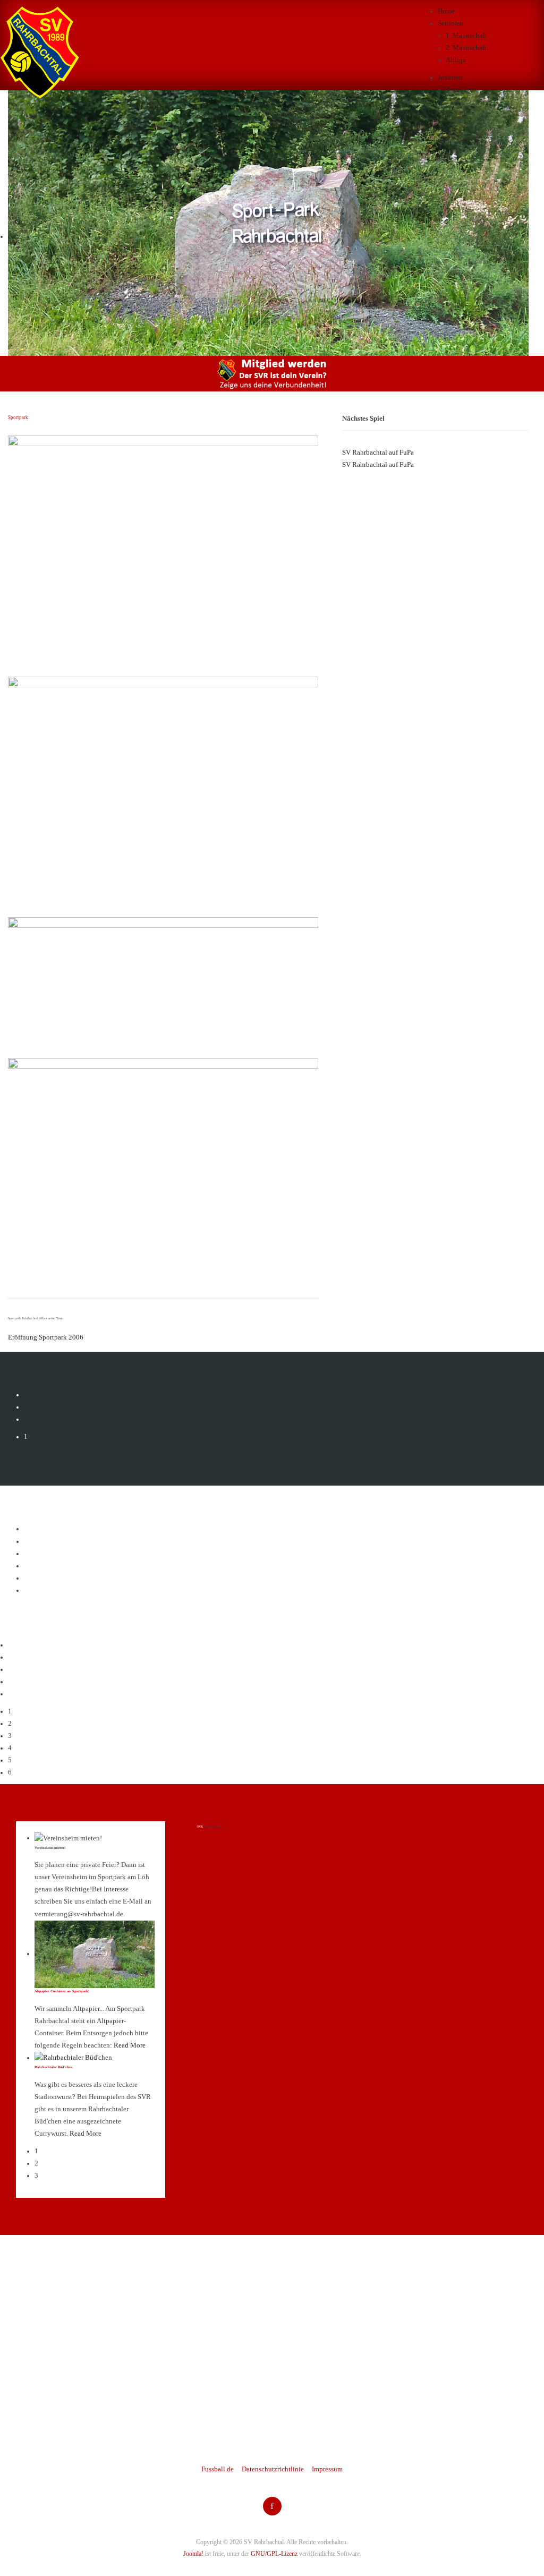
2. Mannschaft (466, 48)
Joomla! (193, 2554)
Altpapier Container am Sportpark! (62, 1991)
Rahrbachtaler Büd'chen (54, 2067)
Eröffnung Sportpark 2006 (46, 1337)
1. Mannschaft (466, 36)
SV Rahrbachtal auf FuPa (378, 453)
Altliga (456, 60)
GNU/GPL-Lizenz (274, 2554)
